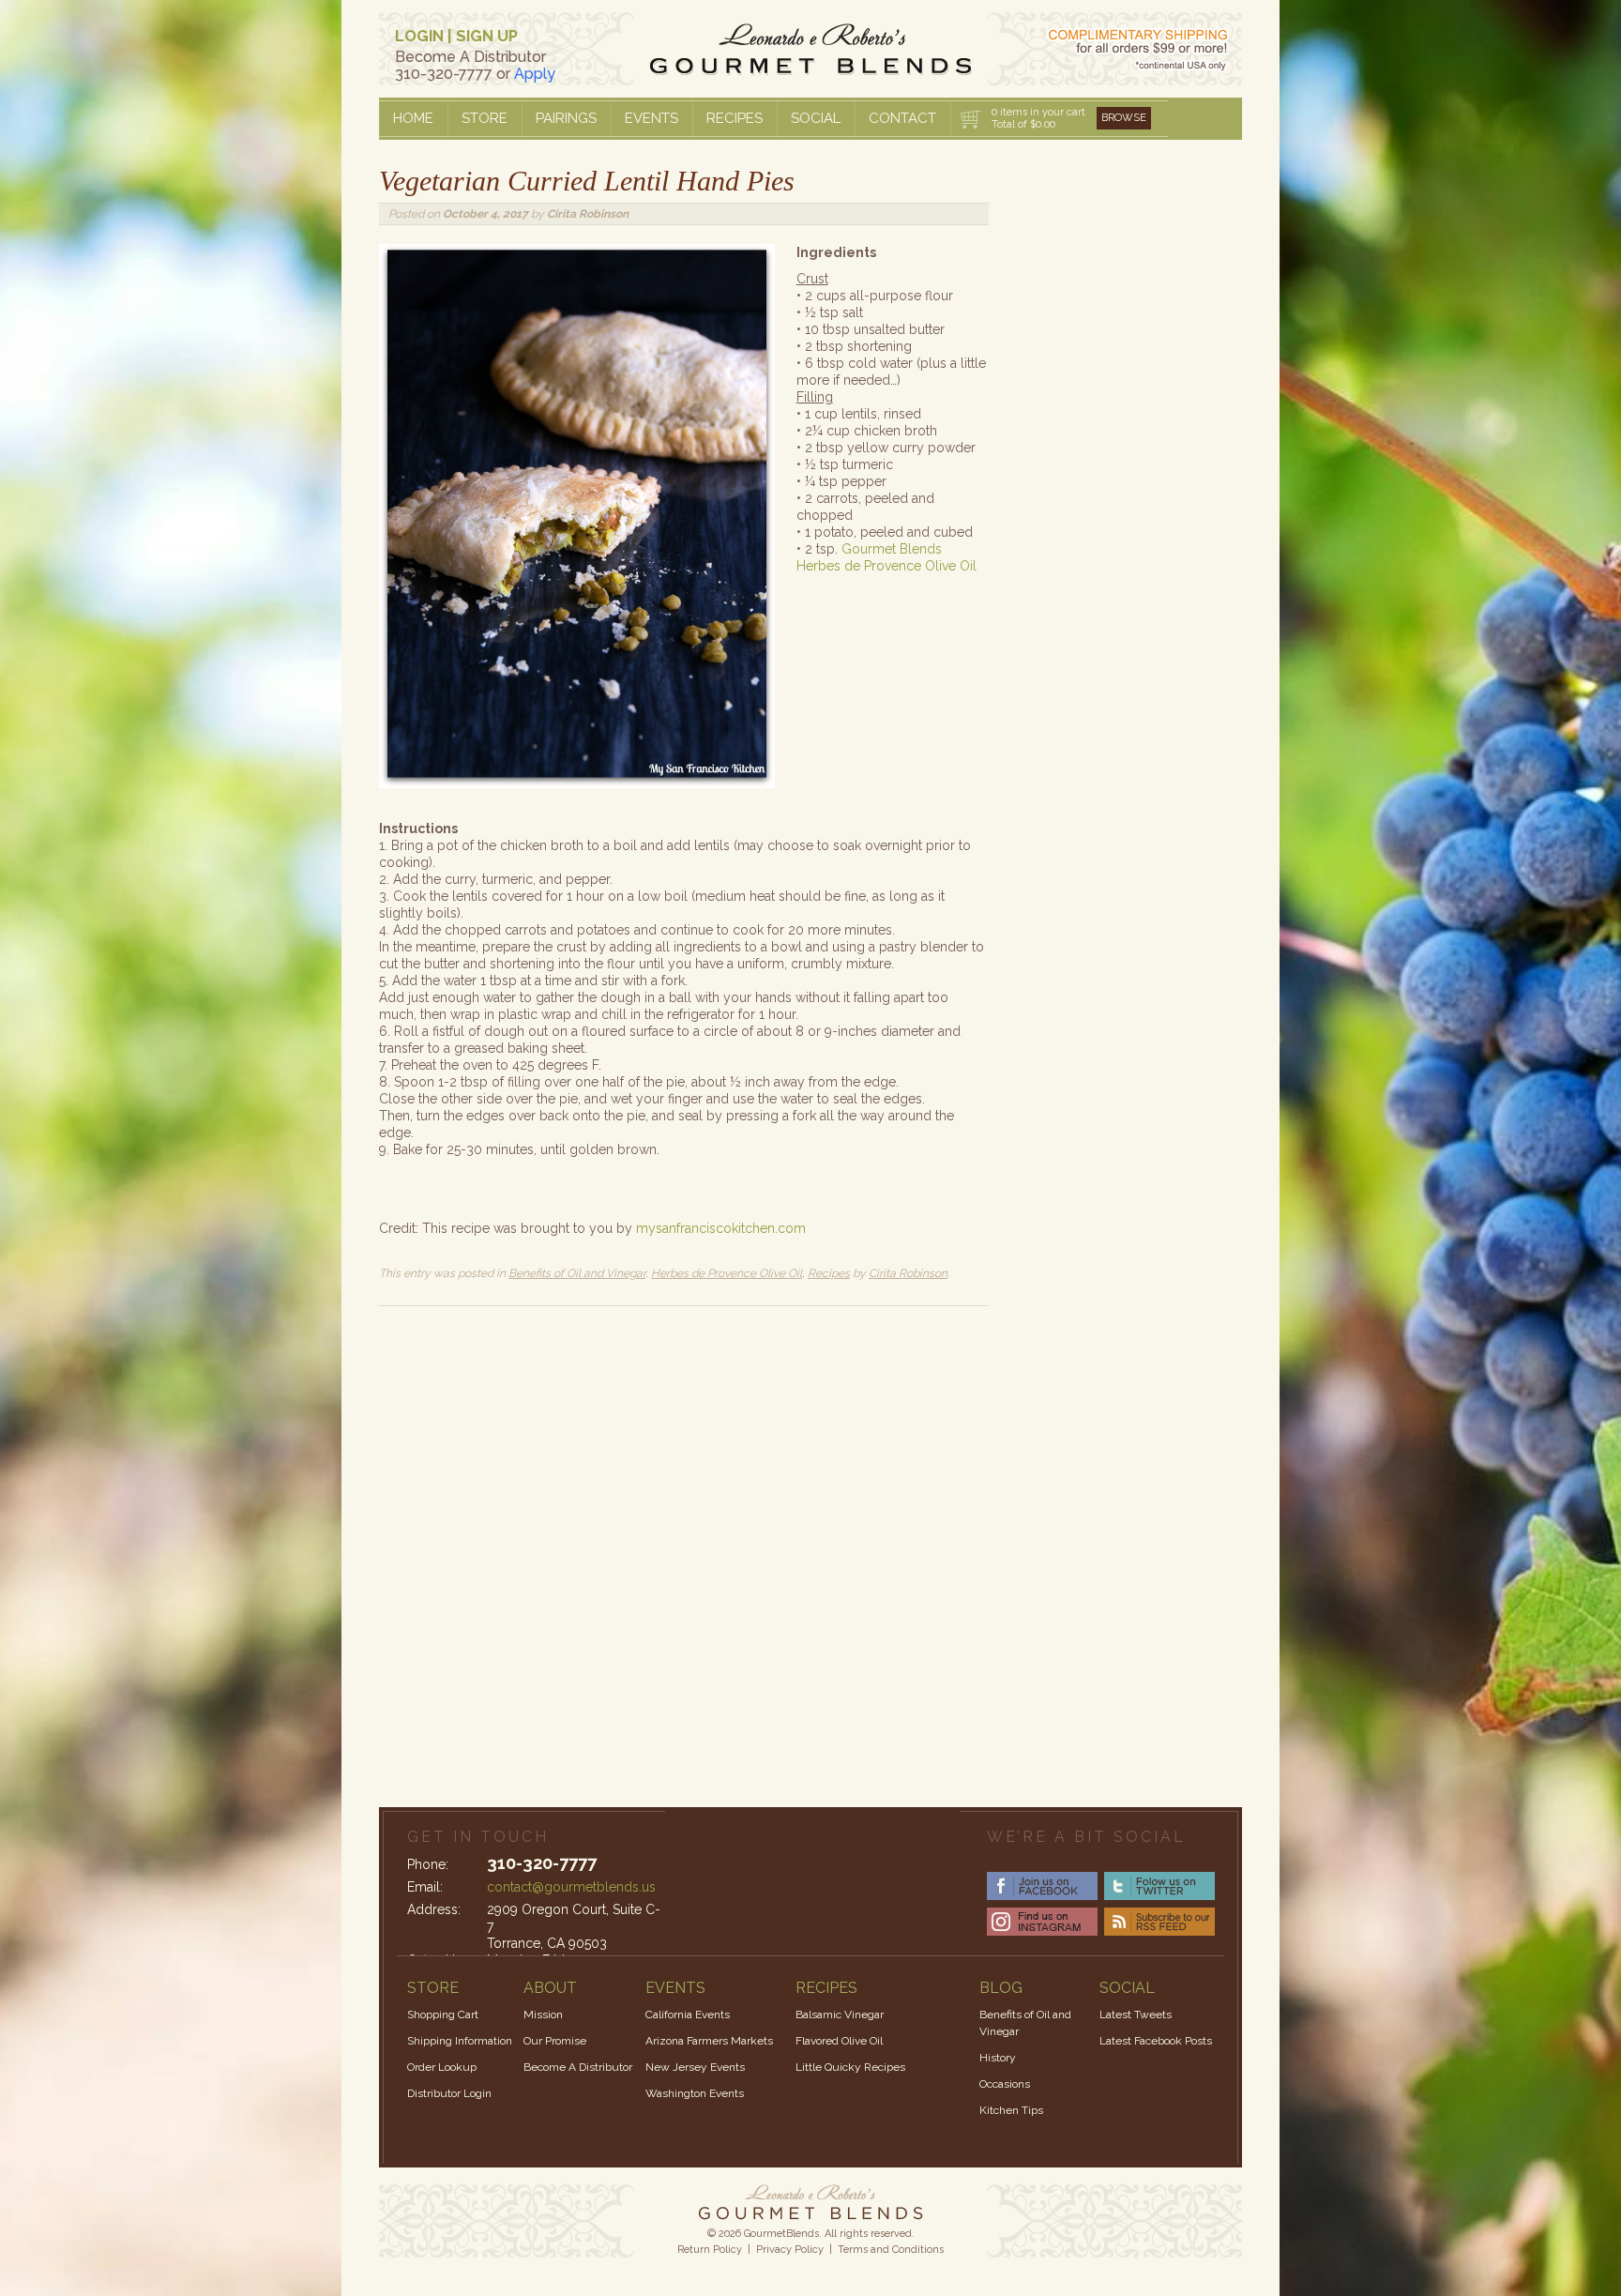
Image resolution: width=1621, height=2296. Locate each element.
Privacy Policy (790, 2250)
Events (651, 118)
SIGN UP (487, 36)
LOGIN (419, 36)
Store (485, 118)
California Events (688, 2015)
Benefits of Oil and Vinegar (577, 1273)
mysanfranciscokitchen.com (721, 1228)
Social (816, 118)
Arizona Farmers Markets (709, 2041)
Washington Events (695, 2093)
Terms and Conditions (891, 2250)
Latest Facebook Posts (1156, 2041)
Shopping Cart (443, 2015)
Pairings (566, 118)
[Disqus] (684, 1541)
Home (413, 118)
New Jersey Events (695, 2067)
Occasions (1005, 2084)
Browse (1124, 118)
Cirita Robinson (588, 214)
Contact (902, 118)
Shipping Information (460, 2041)
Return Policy (710, 2250)
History (998, 2058)
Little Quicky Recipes (850, 2067)
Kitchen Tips (1011, 2110)
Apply (535, 74)
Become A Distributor (578, 2067)
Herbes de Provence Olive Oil (727, 1273)
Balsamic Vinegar (840, 2015)
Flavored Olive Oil (839, 2041)
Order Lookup (442, 2067)
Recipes (735, 118)
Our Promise (555, 2041)
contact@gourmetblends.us (571, 1887)
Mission (543, 2015)
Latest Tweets (1136, 2015)
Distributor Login (449, 2093)
